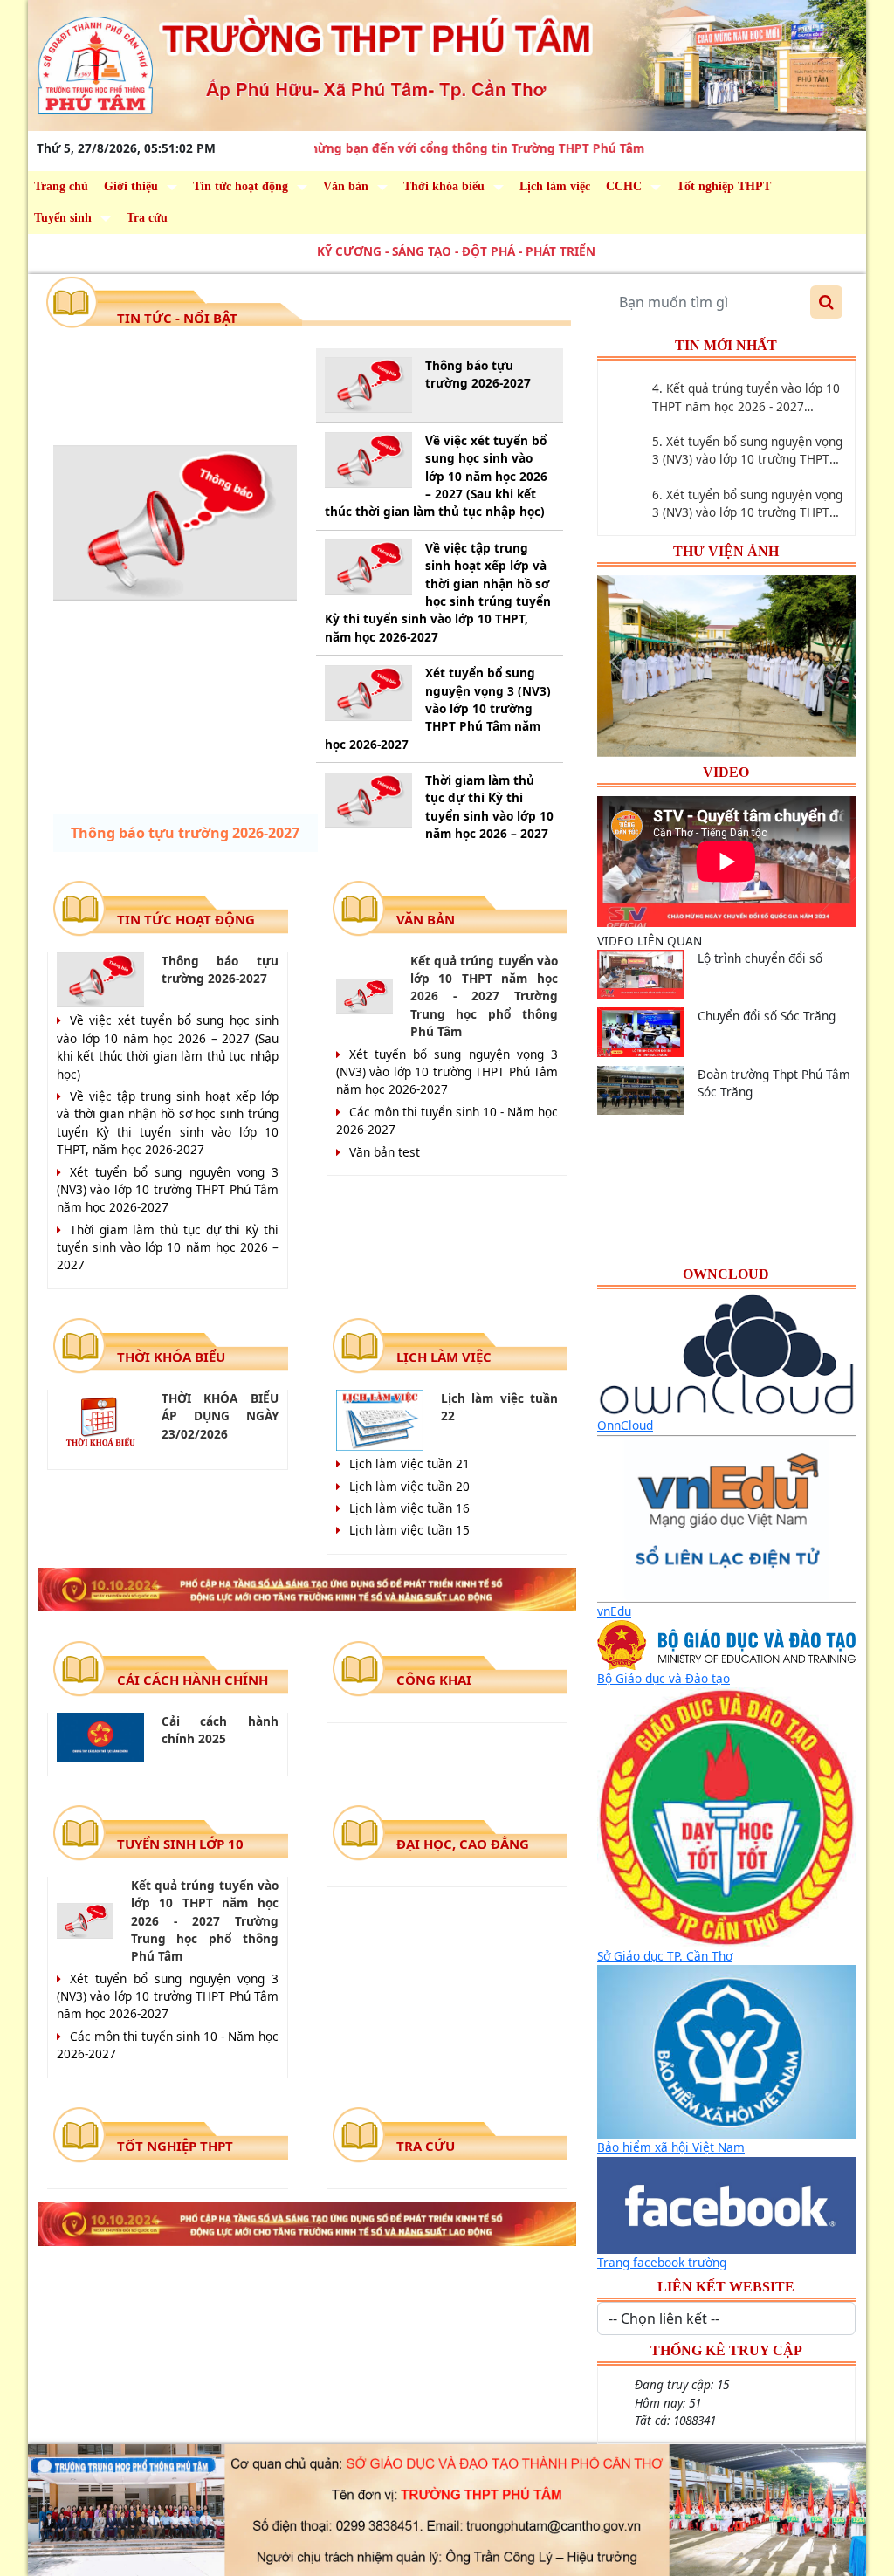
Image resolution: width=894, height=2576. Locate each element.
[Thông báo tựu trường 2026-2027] (175, 523)
